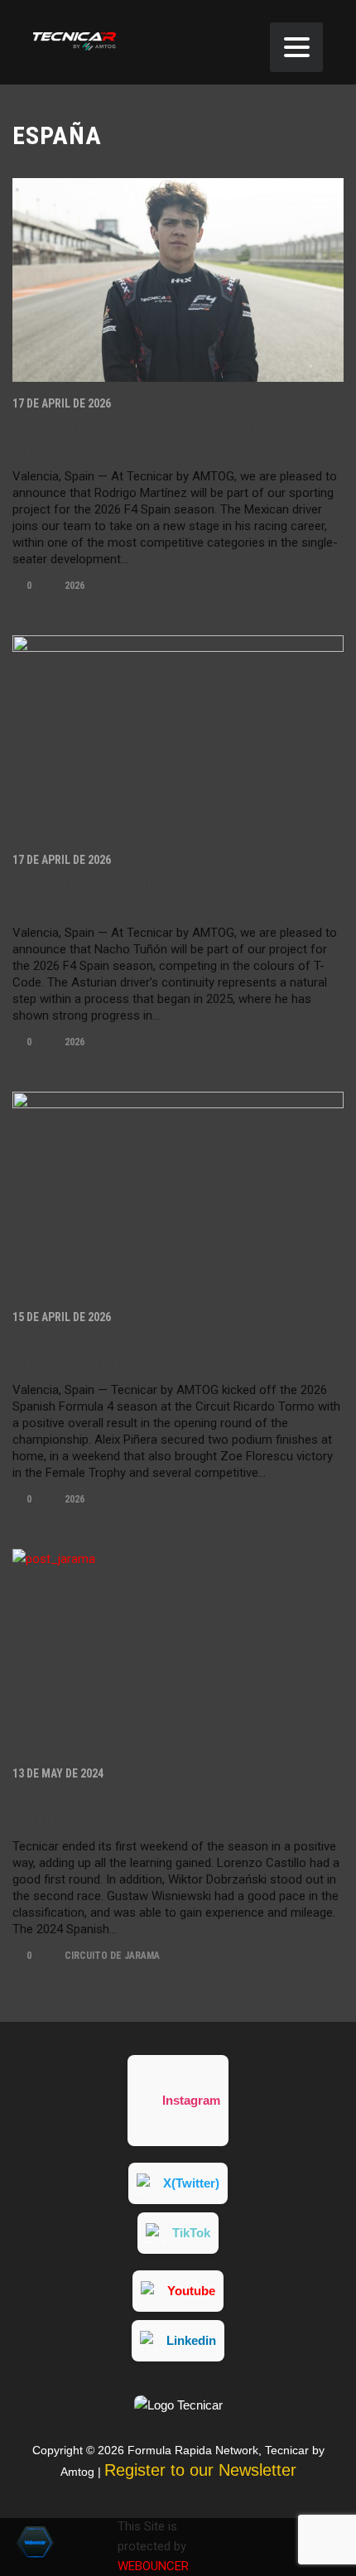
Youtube (191, 2291)
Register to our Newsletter (200, 2470)
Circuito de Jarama (111, 1956)
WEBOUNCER (153, 2566)
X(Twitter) (191, 2183)
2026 (73, 586)
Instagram (191, 2100)
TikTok (191, 2233)
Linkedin (191, 2340)
